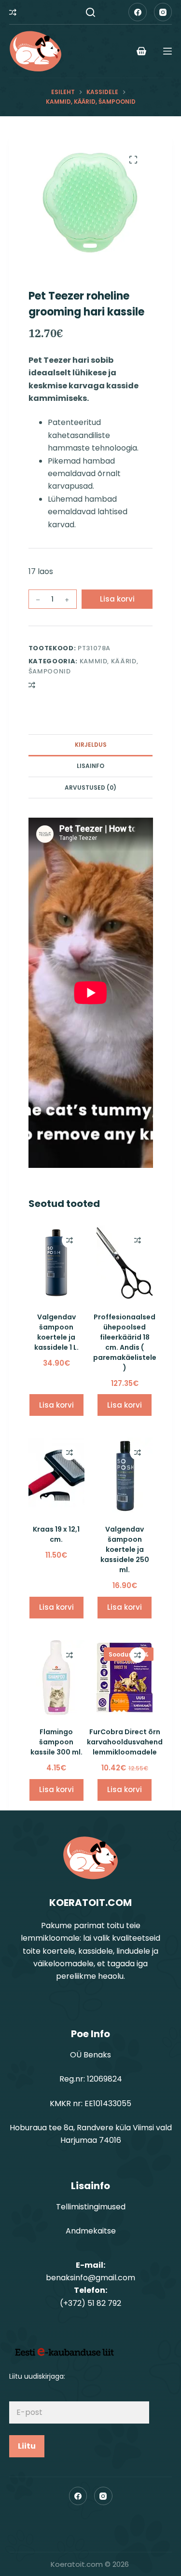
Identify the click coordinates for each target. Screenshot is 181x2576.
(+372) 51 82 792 (90, 2303)
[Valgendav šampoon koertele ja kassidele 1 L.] (56, 1263)
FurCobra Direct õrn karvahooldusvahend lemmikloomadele (125, 1742)
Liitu (27, 2446)
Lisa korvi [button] (56, 1405)
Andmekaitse (91, 2231)
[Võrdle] (13, 12)
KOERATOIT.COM (90, 1903)
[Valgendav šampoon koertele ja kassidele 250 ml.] (125, 1475)
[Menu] (167, 51)
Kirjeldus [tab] (91, 745)
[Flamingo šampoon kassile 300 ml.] (56, 1678)
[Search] (90, 12)
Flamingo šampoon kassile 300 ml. (56, 1742)
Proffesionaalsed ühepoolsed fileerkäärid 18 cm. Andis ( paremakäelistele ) (125, 1342)
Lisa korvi (117, 599)
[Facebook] (138, 12)
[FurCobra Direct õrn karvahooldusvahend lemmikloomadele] (125, 1678)
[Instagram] (163, 12)
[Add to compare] (32, 685)
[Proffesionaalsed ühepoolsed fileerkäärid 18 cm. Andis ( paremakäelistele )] (125, 1263)
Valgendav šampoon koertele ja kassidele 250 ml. (125, 1549)
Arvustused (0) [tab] (90, 788)
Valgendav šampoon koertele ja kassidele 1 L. (56, 1332)
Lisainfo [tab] (90, 766)
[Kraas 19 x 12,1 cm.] (56, 1475)
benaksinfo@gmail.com (90, 2278)
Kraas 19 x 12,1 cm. (56, 1534)
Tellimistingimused (91, 2207)
